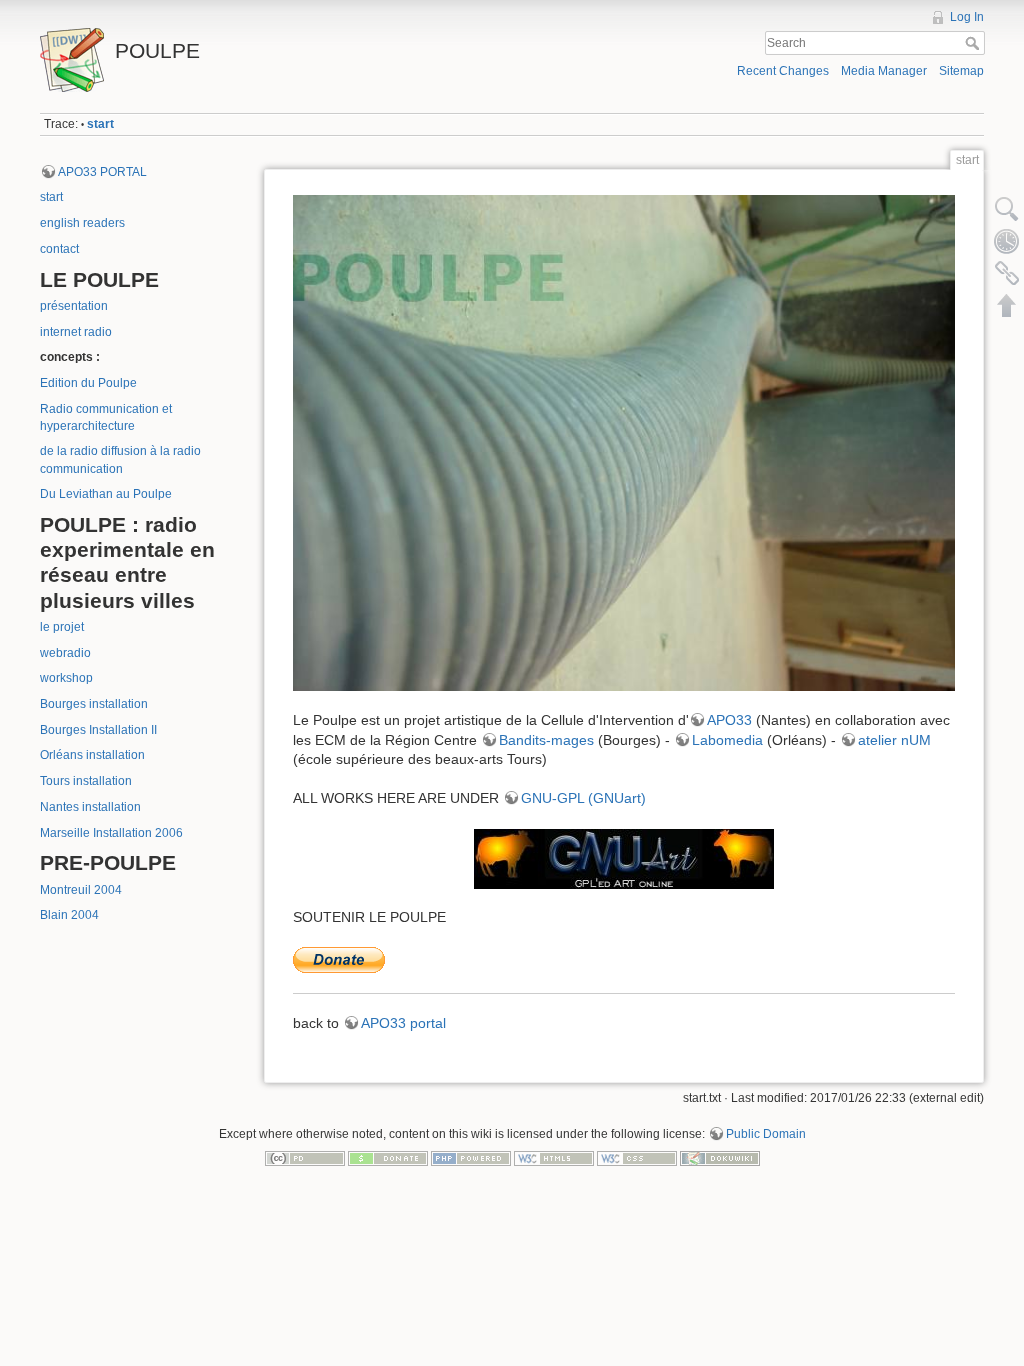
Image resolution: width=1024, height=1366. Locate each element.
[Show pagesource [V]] (1007, 209)
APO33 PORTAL (102, 172)
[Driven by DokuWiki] (720, 1158)
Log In (967, 17)
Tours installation (86, 781)
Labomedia (727, 740)
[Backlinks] (1007, 273)
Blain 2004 (69, 915)
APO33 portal (403, 1023)
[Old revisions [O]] (1007, 241)
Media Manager (884, 71)
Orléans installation (92, 755)
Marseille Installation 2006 (111, 833)
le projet (62, 627)
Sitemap (961, 71)
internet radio (76, 332)
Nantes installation (90, 807)
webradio (65, 653)
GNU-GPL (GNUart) (583, 798)
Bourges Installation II (98, 730)
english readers (82, 223)
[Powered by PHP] (471, 1158)
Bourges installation (94, 704)
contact (59, 249)
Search (974, 43)
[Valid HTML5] (554, 1158)
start (100, 124)
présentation (74, 306)
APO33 (729, 720)
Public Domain (766, 1134)
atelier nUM (894, 740)
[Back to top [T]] (1007, 305)
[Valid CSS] (637, 1158)
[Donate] (388, 1158)
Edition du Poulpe (88, 383)
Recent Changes (783, 71)
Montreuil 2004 (81, 890)
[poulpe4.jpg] (624, 443)
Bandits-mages (546, 740)
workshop (66, 678)
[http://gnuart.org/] (624, 859)
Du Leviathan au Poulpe (106, 494)
